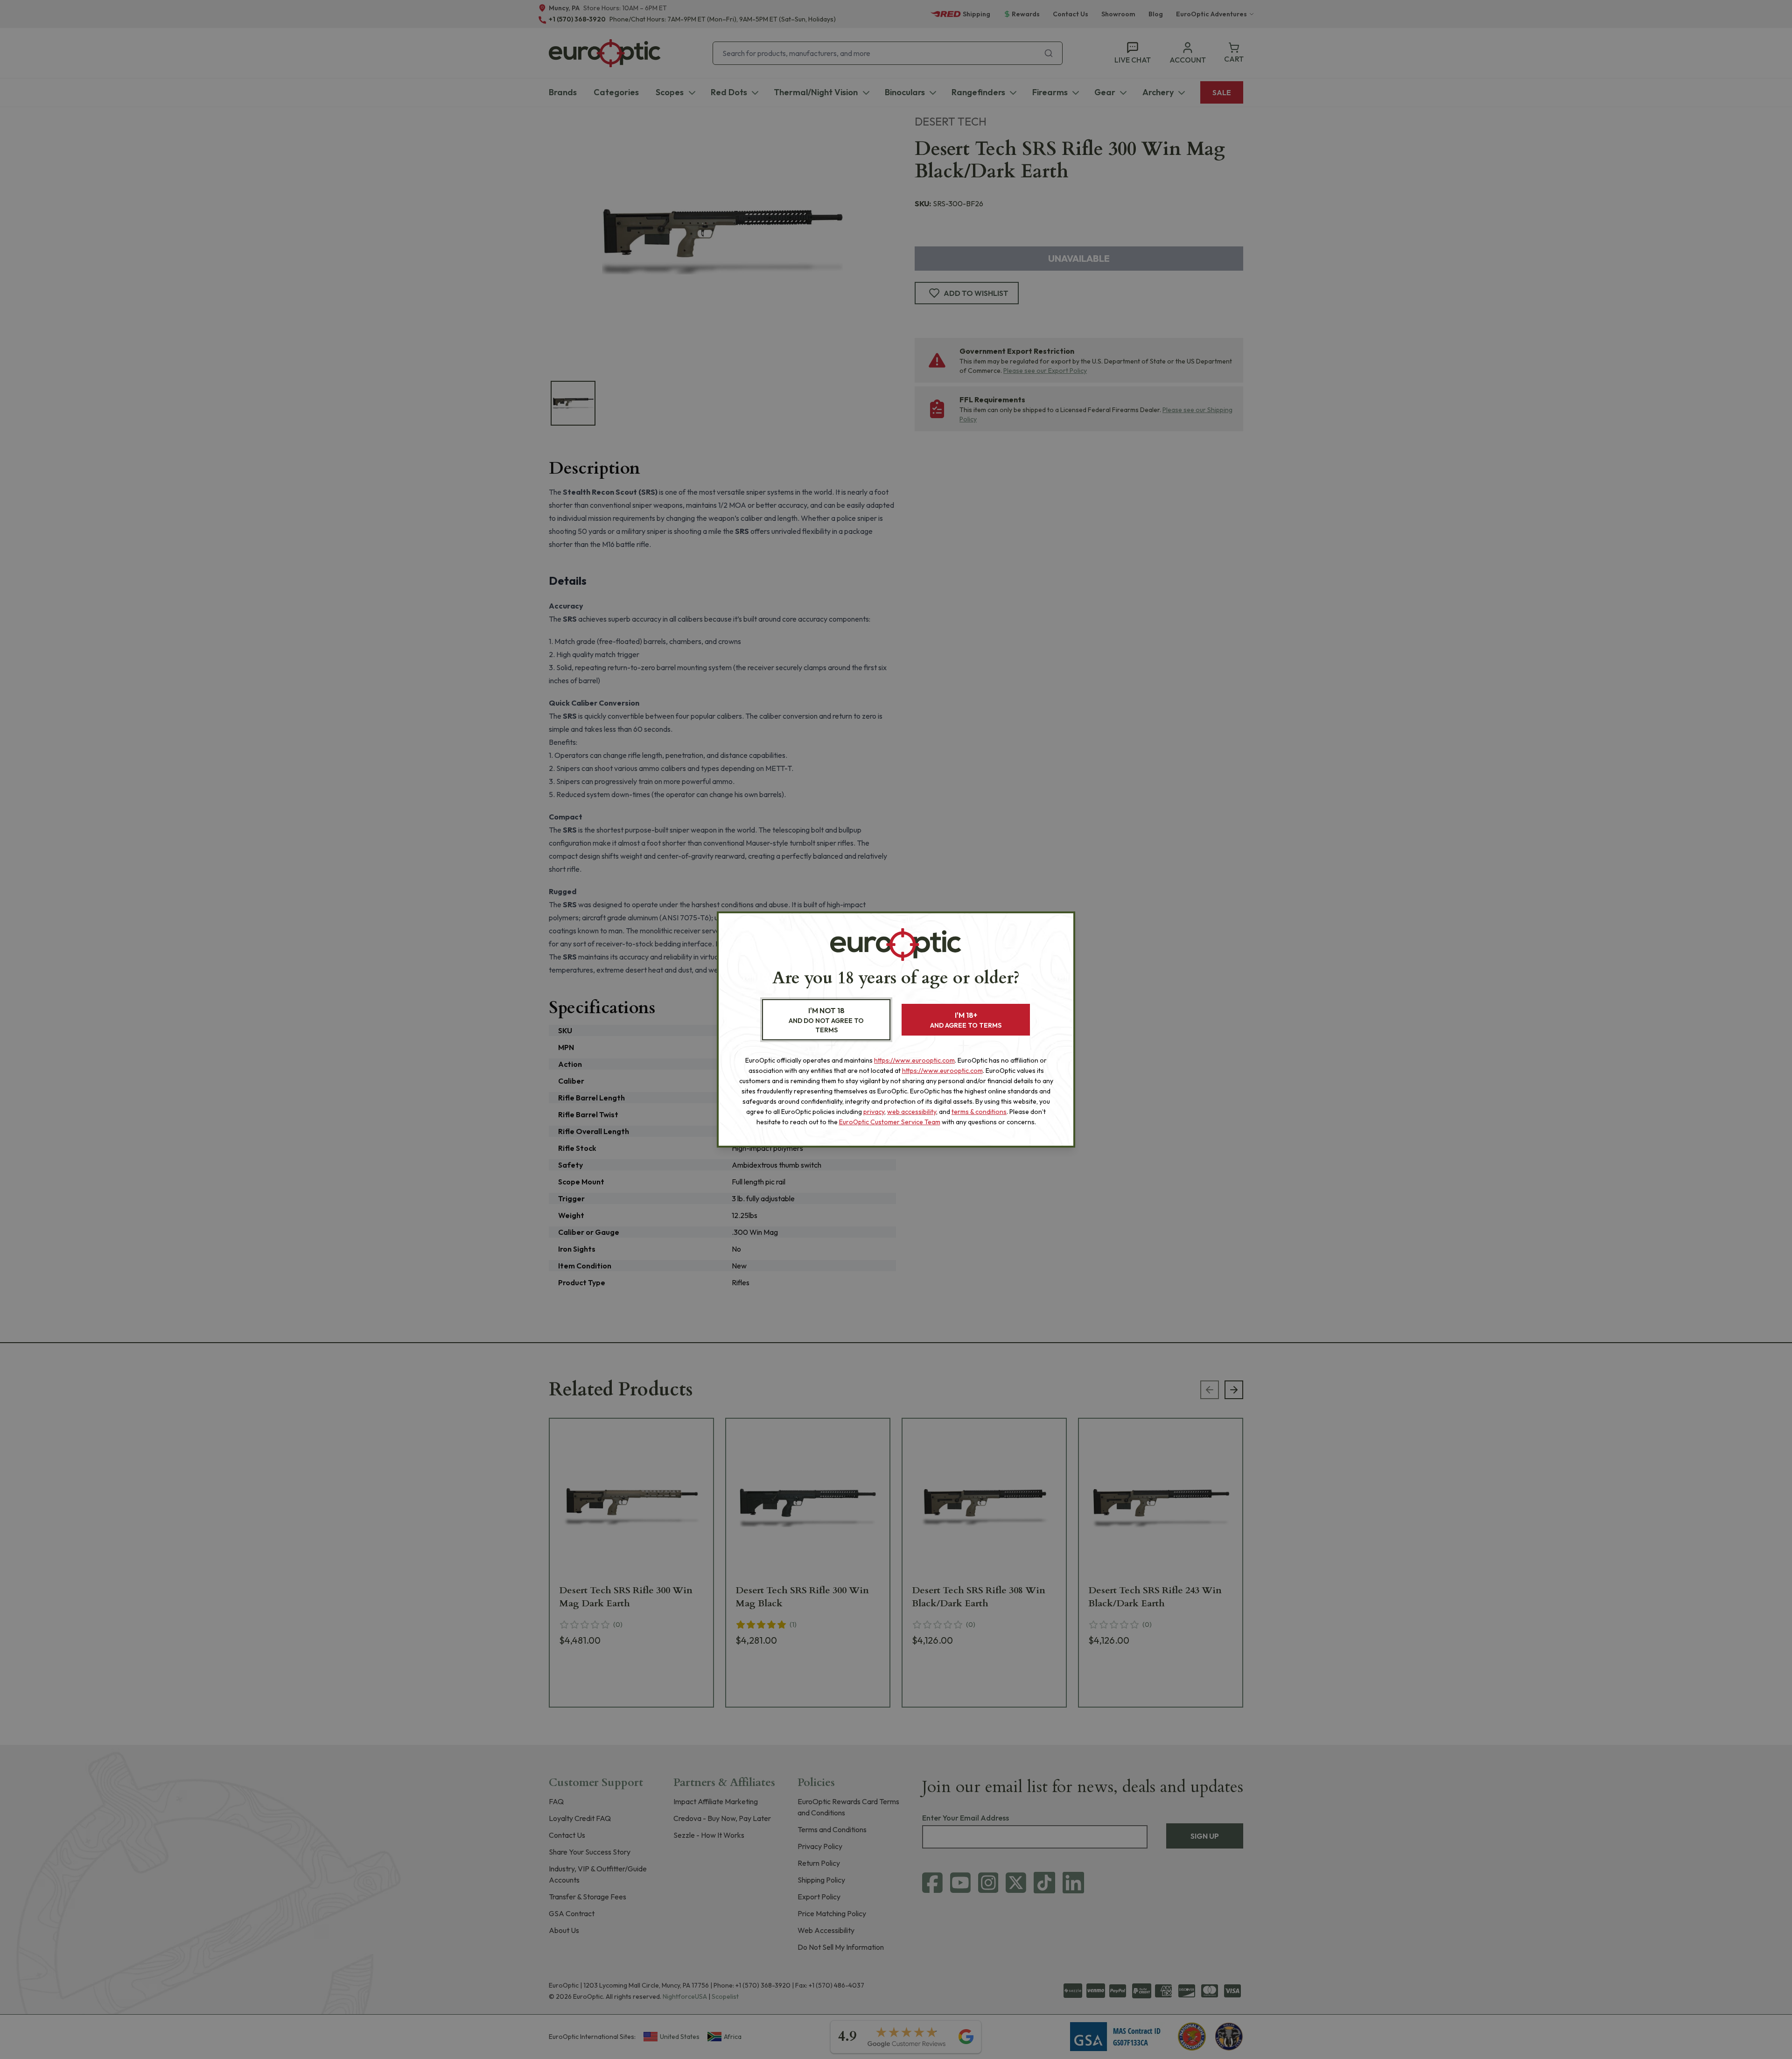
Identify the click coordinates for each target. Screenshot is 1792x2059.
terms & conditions (979, 1112)
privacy (874, 1112)
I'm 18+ (966, 1020)
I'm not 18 (826, 1020)
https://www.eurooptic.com (914, 1060)
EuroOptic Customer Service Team (890, 1122)
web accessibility (912, 1112)
